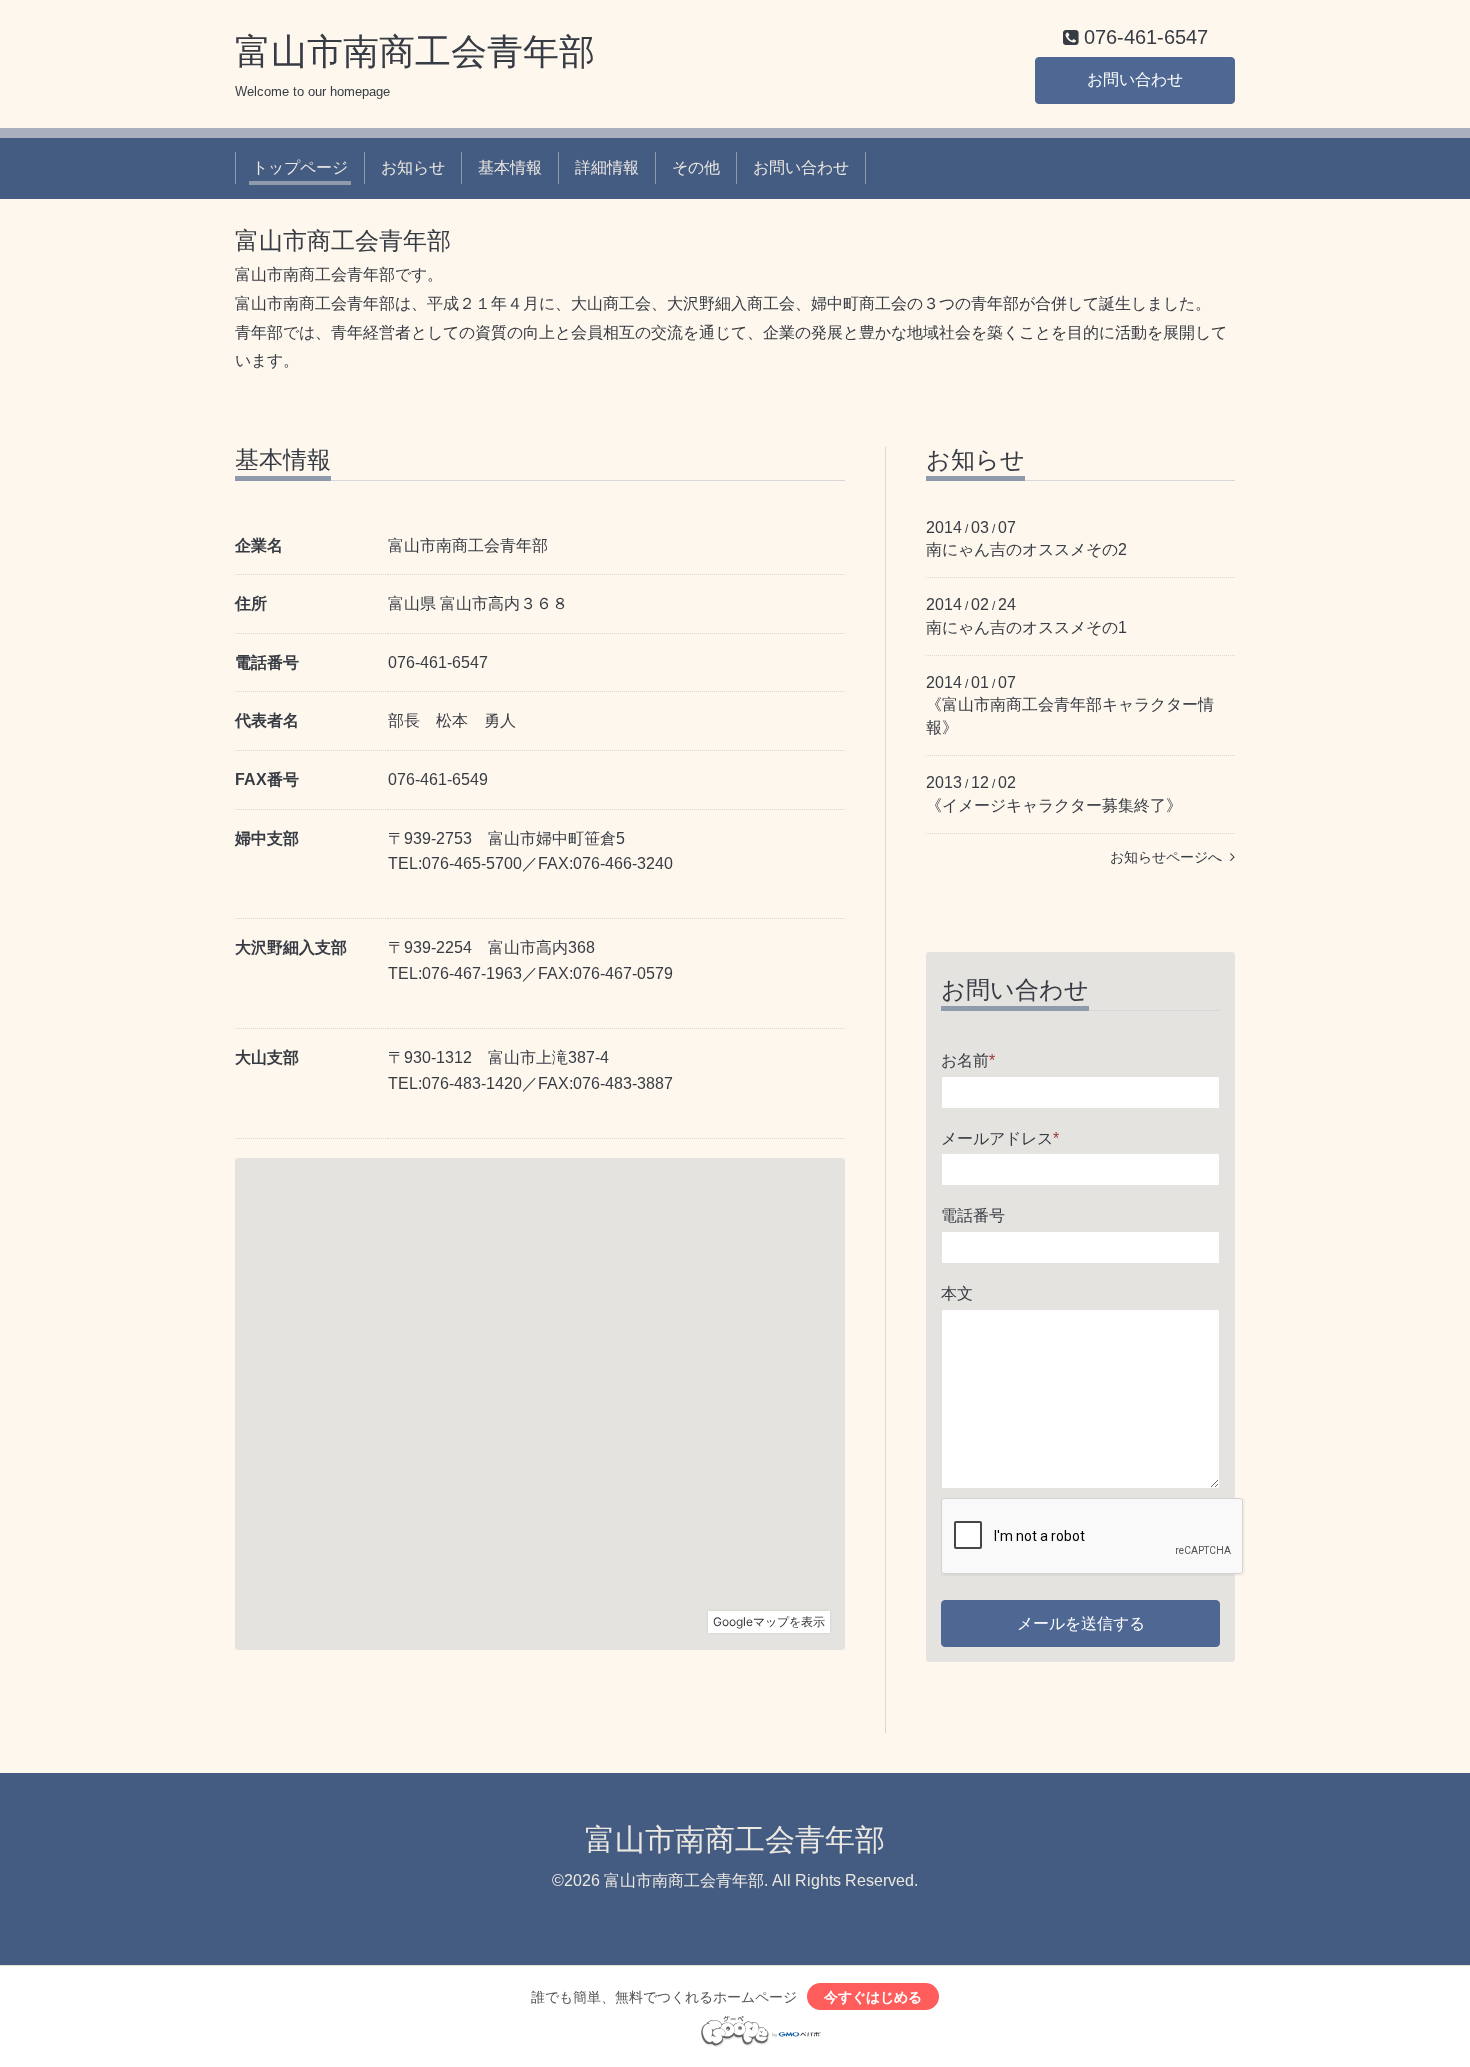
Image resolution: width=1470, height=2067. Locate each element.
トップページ (300, 167)
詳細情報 (607, 167)
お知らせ (413, 167)
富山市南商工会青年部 (415, 51)
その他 (696, 167)
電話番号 (973, 1215)
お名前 (968, 1060)
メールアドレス (1000, 1138)
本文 (957, 1293)
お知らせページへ (1170, 857)
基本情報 (510, 167)
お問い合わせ (1135, 79)
